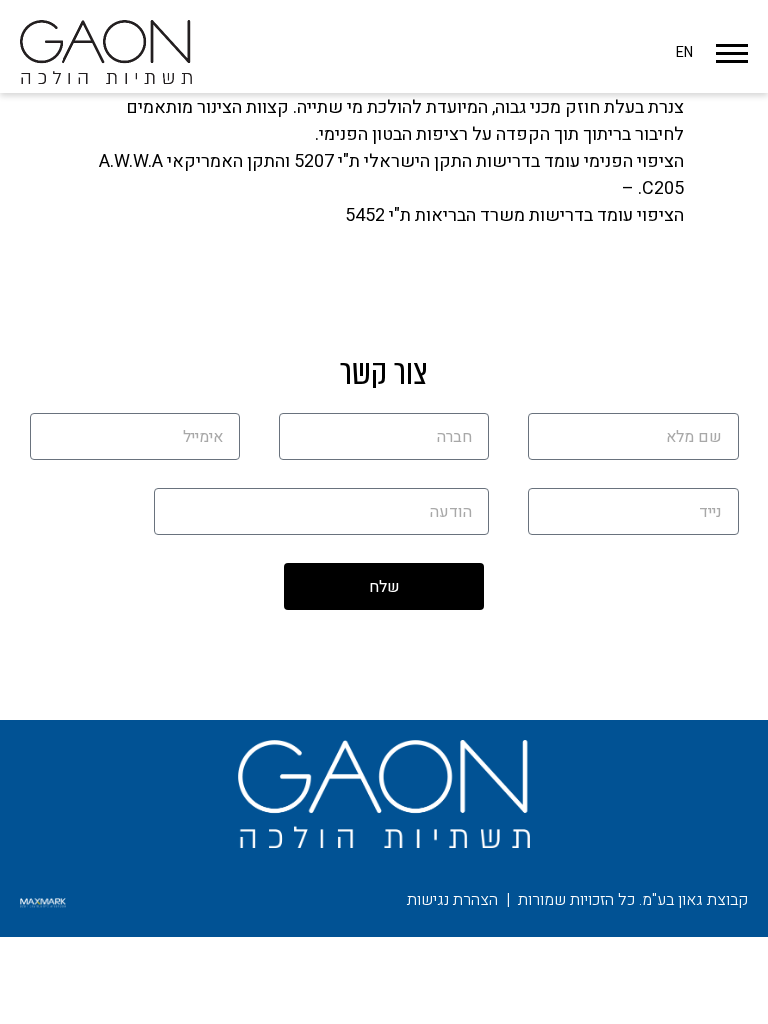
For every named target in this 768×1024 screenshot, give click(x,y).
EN (684, 52)
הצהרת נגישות (452, 900)
